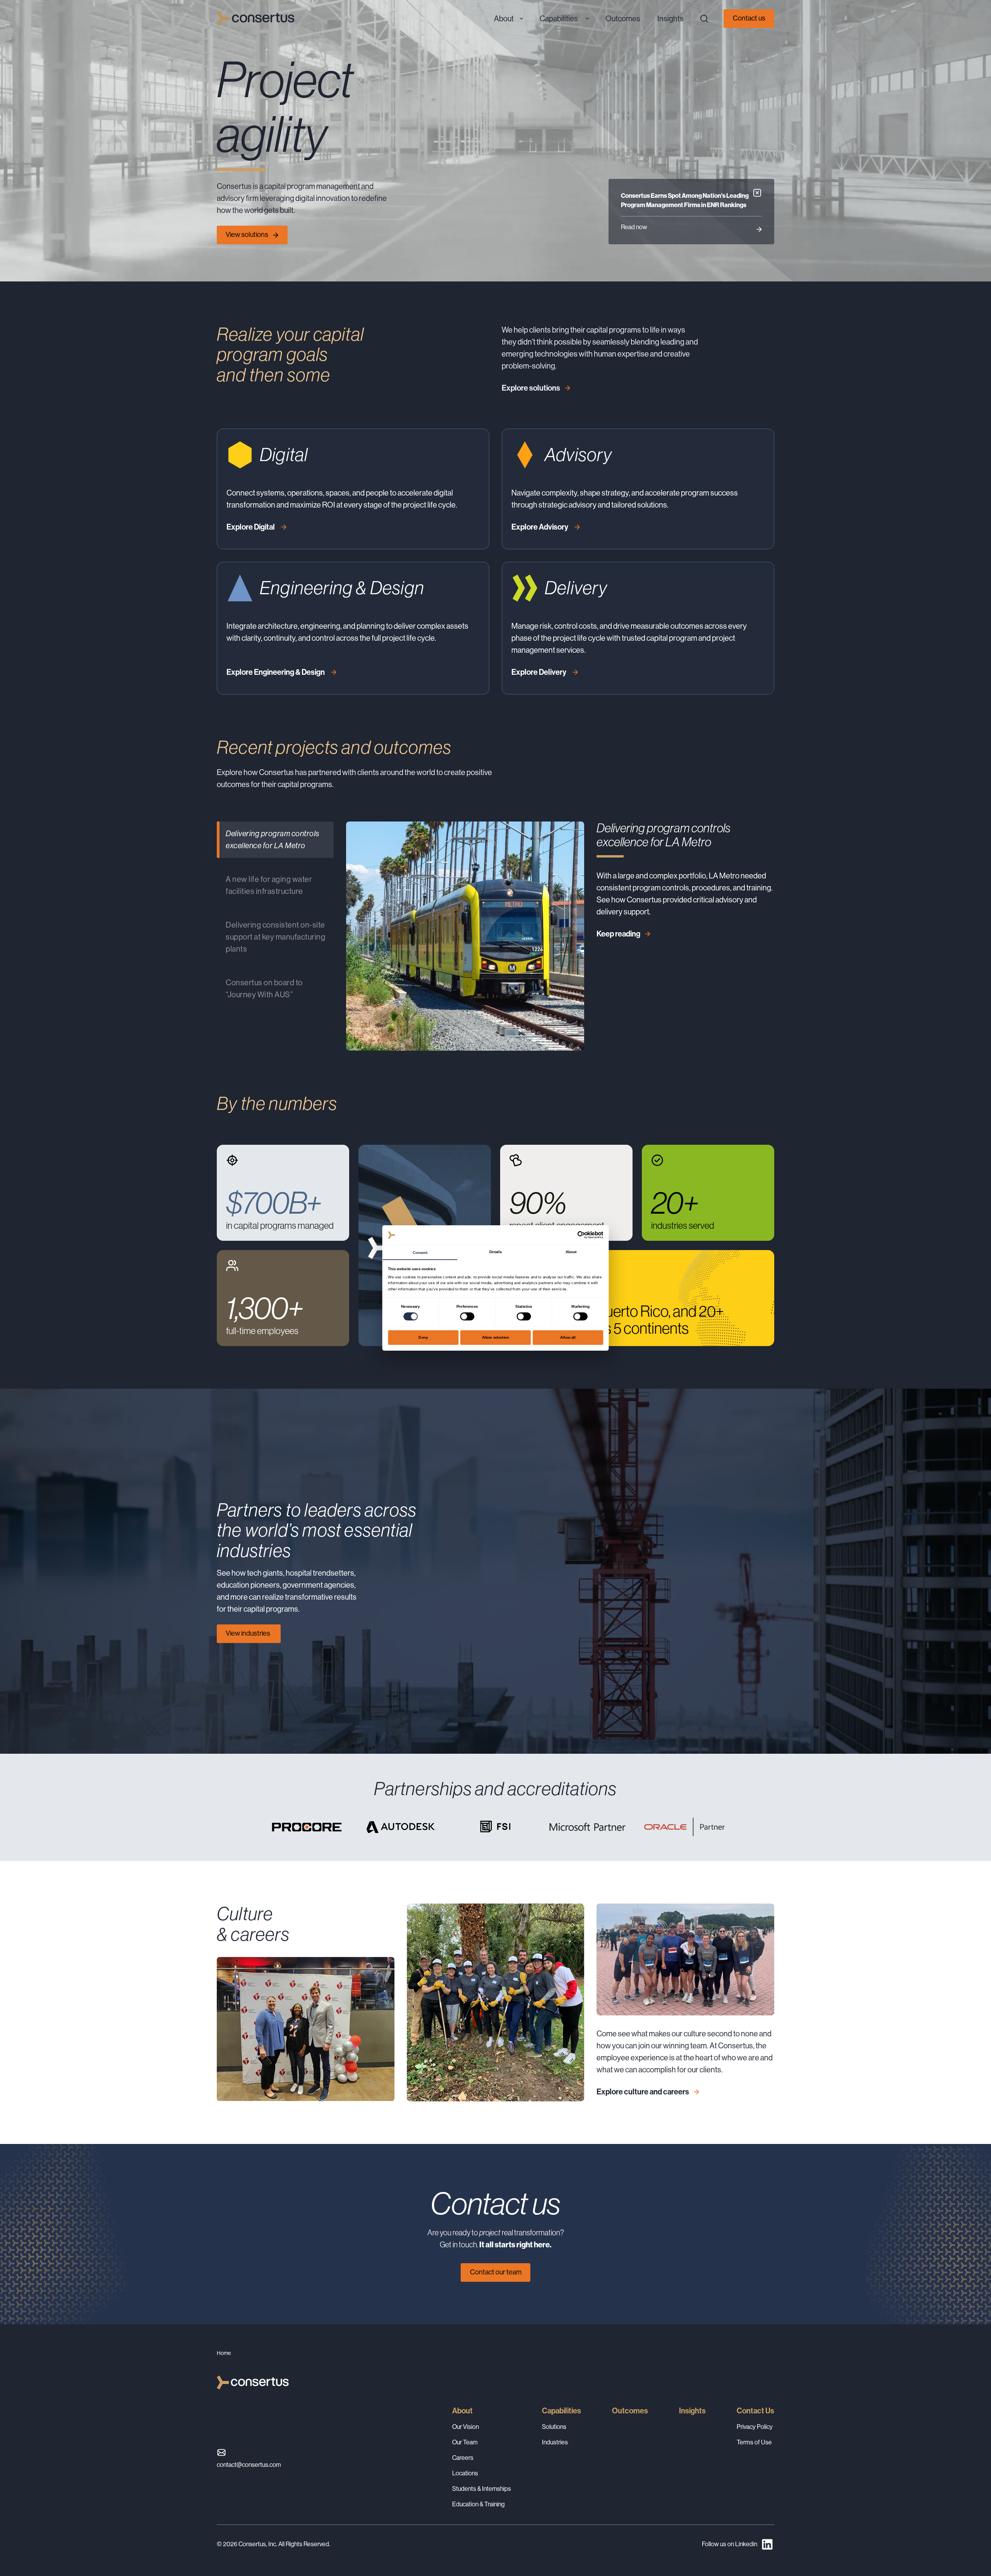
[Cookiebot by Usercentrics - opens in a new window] (581, 1235)
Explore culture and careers (643, 2092)
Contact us (749, 18)
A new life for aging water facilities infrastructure (269, 885)
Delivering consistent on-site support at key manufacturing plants (275, 937)
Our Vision (465, 2427)
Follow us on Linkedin (730, 2544)
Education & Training (478, 2504)
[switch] (467, 1316)
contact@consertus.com (249, 2465)
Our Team (465, 2442)
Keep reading (618, 934)
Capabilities (562, 2411)
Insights (692, 2411)
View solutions (247, 235)
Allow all (568, 1337)
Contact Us (755, 2411)
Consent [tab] (420, 1252)
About (462, 2411)
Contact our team (496, 2272)
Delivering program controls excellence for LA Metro (273, 840)
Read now (634, 227)
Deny (423, 1337)
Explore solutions (531, 388)
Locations (465, 2473)
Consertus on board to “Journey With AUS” (264, 989)
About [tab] (571, 1251)
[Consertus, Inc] (255, 19)
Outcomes (630, 2411)
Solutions (554, 2427)
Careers (463, 2458)
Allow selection (496, 1337)
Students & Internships (482, 2489)
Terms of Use (754, 2442)
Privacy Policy (755, 2427)
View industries (249, 1633)
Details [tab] (495, 1251)
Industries (555, 2442)
